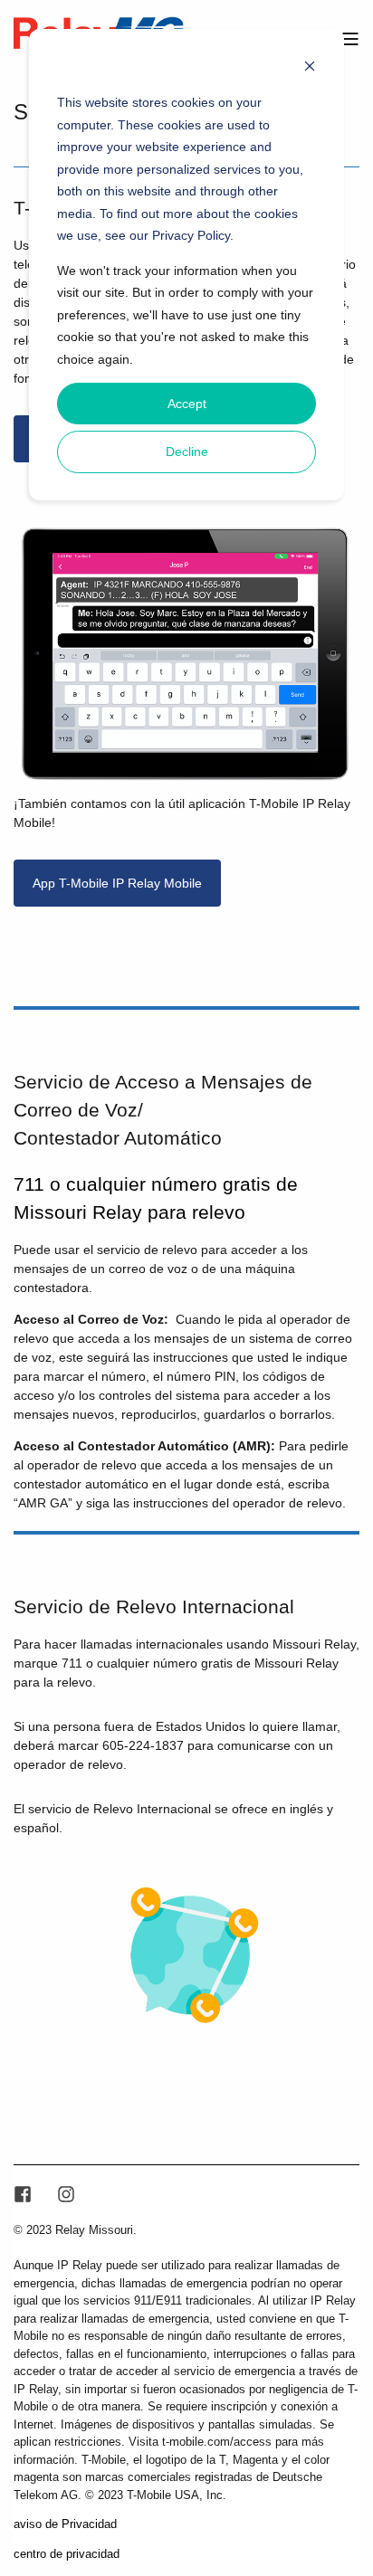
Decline (187, 452)
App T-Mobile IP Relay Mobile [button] (117, 883)
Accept (187, 404)
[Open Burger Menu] (350, 39)
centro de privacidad (67, 2554)
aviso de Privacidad (65, 2524)
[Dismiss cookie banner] (310, 68)
